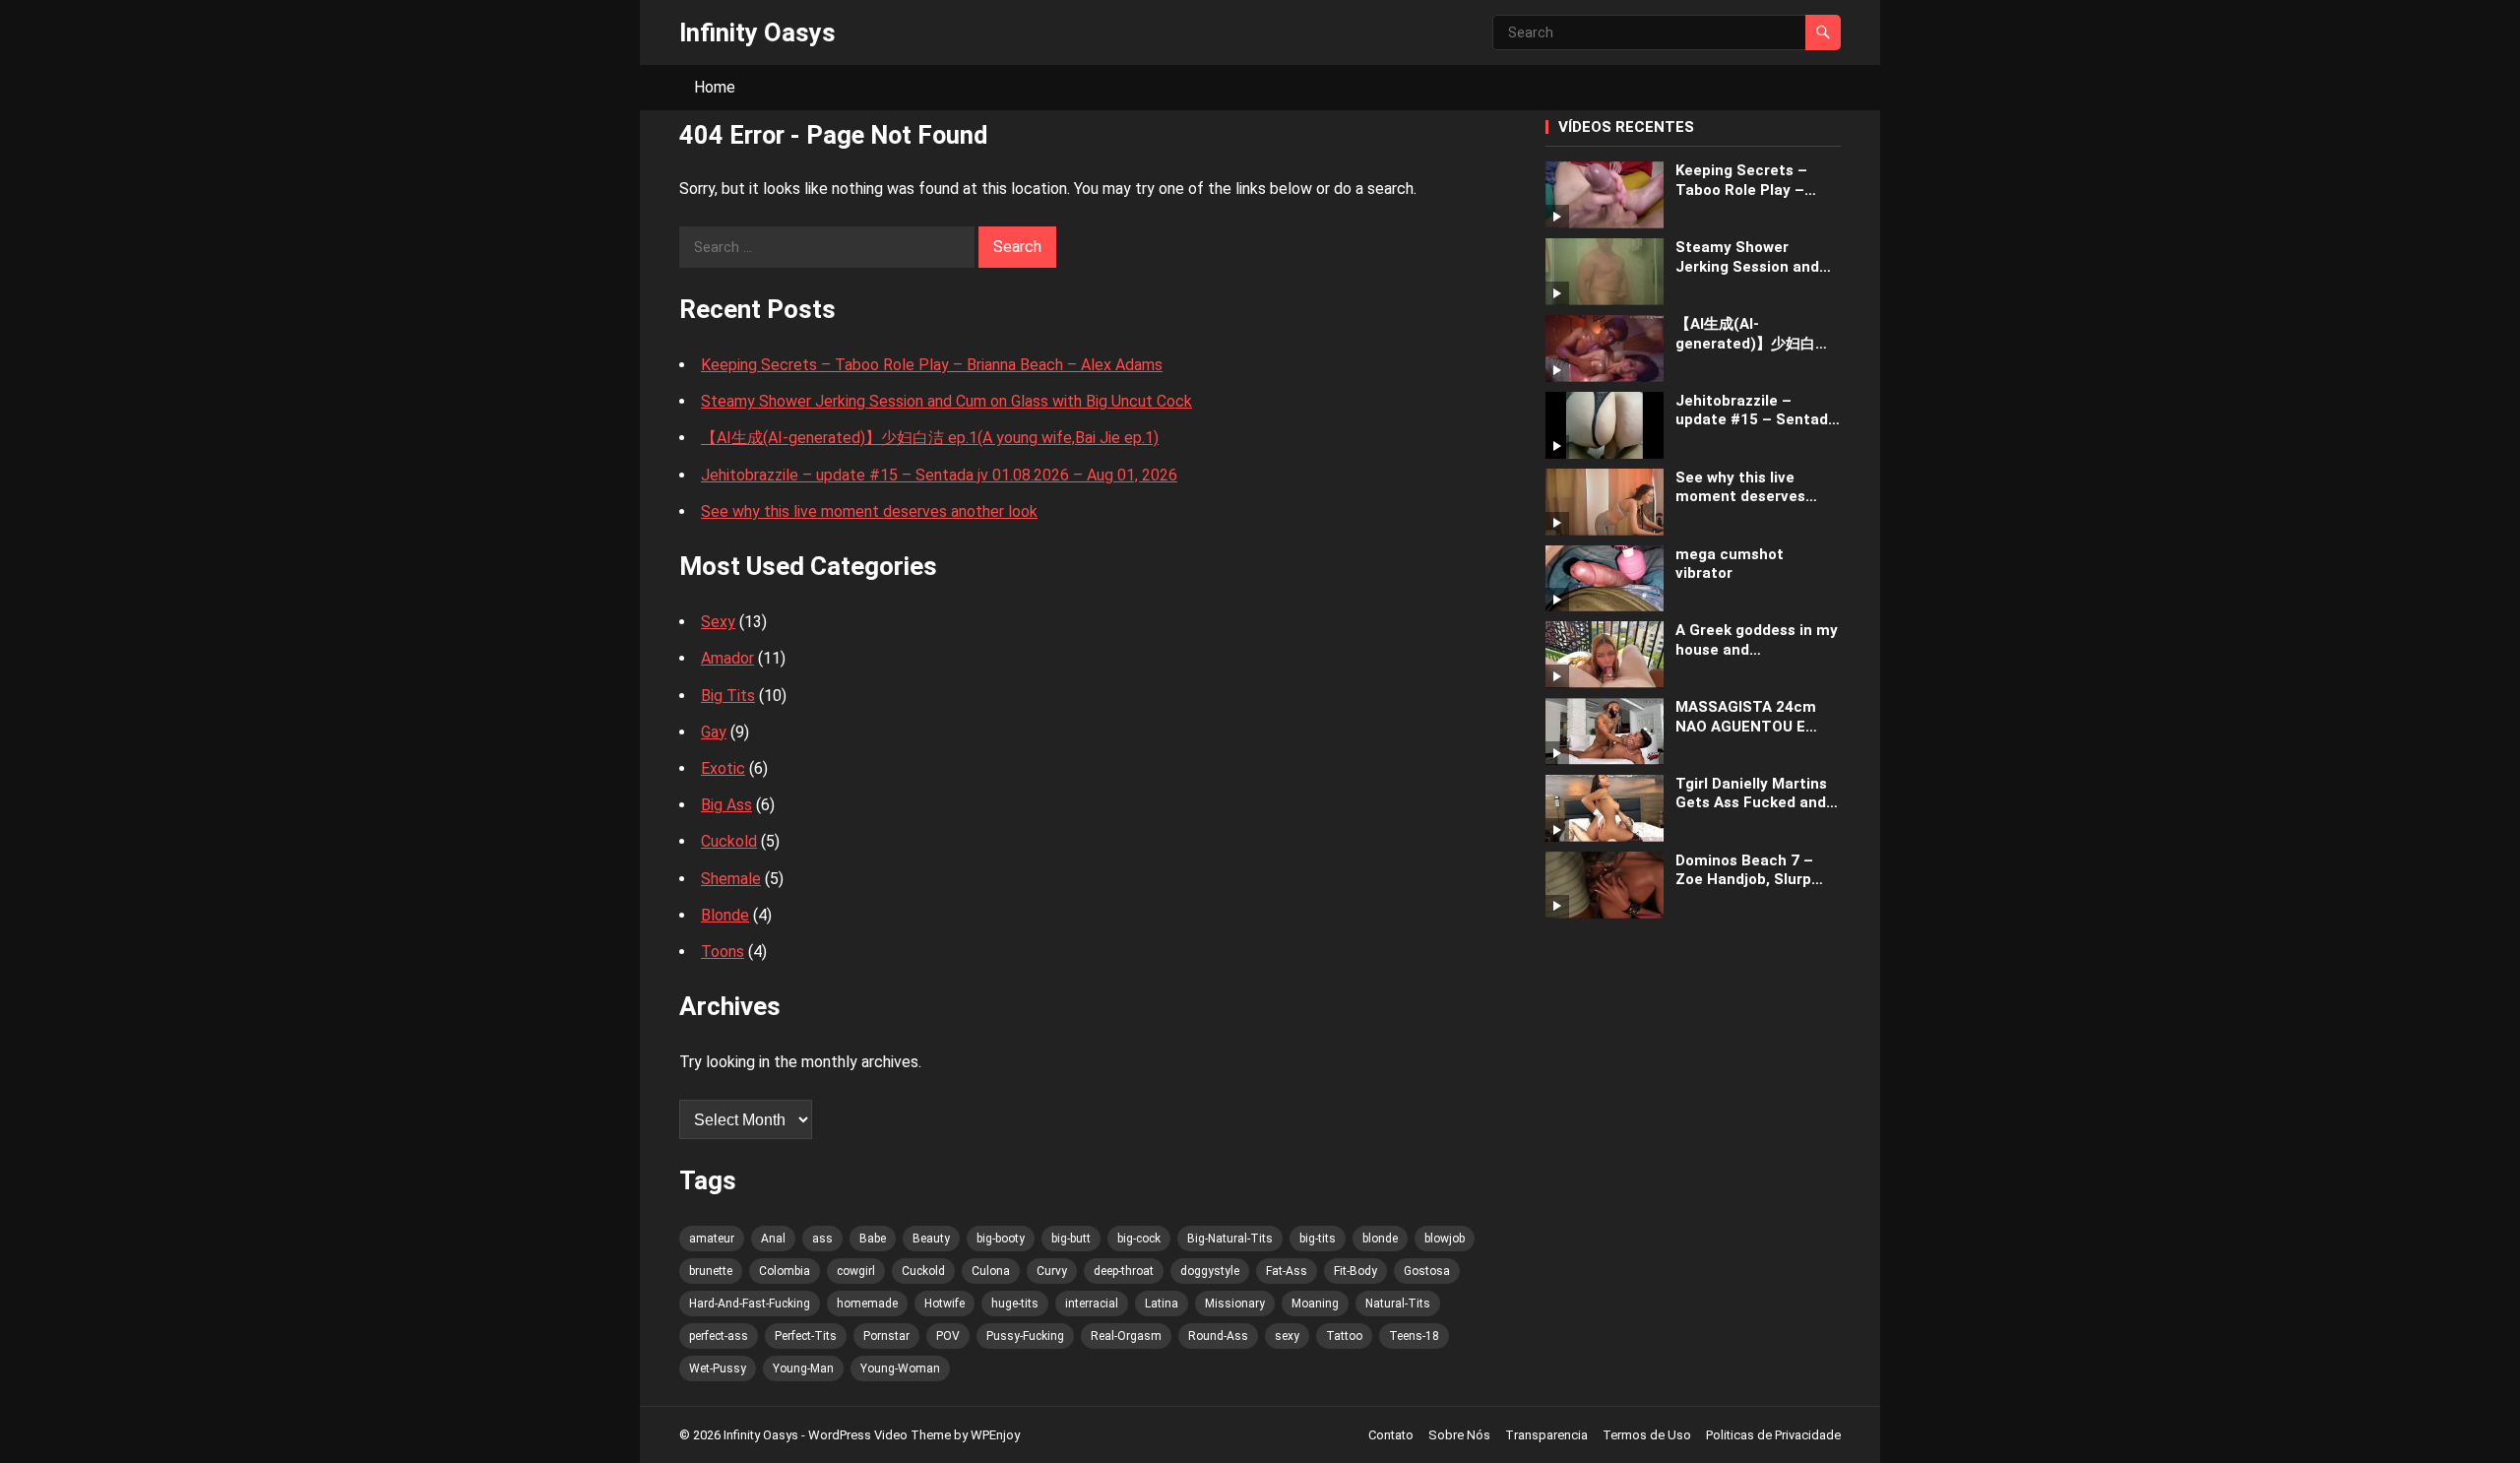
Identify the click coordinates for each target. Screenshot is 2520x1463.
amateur (712, 1239)
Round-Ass (1218, 1336)
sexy (1287, 1336)
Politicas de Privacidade (1773, 1435)
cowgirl (856, 1271)
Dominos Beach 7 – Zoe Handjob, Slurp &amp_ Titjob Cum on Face (1753, 871)
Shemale (731, 879)
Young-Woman (900, 1368)
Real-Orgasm (1126, 1336)
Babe (873, 1239)
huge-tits (1015, 1304)
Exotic (723, 768)
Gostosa (1427, 1271)
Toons (723, 952)
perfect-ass (719, 1336)
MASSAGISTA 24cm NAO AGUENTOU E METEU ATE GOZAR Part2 (1746, 717)
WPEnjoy (995, 1435)
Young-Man (803, 1368)
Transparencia (1546, 1435)
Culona (991, 1271)
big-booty (1001, 1239)
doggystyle (1210, 1271)
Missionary (1235, 1304)
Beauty (931, 1239)
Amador (727, 658)
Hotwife (945, 1304)
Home (715, 87)
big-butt (1071, 1239)
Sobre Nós (1459, 1435)
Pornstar (886, 1336)
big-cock (1139, 1239)
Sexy (718, 622)
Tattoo (1344, 1336)
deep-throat (1124, 1271)
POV (948, 1336)
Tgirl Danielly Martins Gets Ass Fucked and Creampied (1751, 794)
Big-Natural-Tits (1230, 1239)
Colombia (785, 1271)
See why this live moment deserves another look (869, 511)
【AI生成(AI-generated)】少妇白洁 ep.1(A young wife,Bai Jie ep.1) (930, 438)
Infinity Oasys (757, 32)
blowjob (1445, 1239)
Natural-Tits (1398, 1304)
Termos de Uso (1647, 1435)
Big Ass (726, 805)
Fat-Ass (1287, 1271)
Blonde (725, 915)
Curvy (1052, 1271)
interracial (1092, 1304)
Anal (773, 1239)
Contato (1391, 1435)
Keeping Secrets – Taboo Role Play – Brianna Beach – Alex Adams (932, 365)
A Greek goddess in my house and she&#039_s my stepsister (1757, 640)
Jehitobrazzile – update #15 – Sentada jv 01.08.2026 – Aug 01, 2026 (939, 475)
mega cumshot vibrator (1730, 564)
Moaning (1315, 1304)
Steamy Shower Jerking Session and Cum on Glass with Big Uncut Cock (946, 401)
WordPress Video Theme (880, 1435)
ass (822, 1239)
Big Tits (728, 696)
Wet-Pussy (718, 1368)
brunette (711, 1271)
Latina (1162, 1304)
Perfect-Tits (806, 1336)
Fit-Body (1355, 1271)
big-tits (1318, 1239)
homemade (867, 1304)
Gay (714, 732)
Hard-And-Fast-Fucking (750, 1304)
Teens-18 (1414, 1336)
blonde (1380, 1239)
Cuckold (729, 841)
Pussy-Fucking (1025, 1336)
